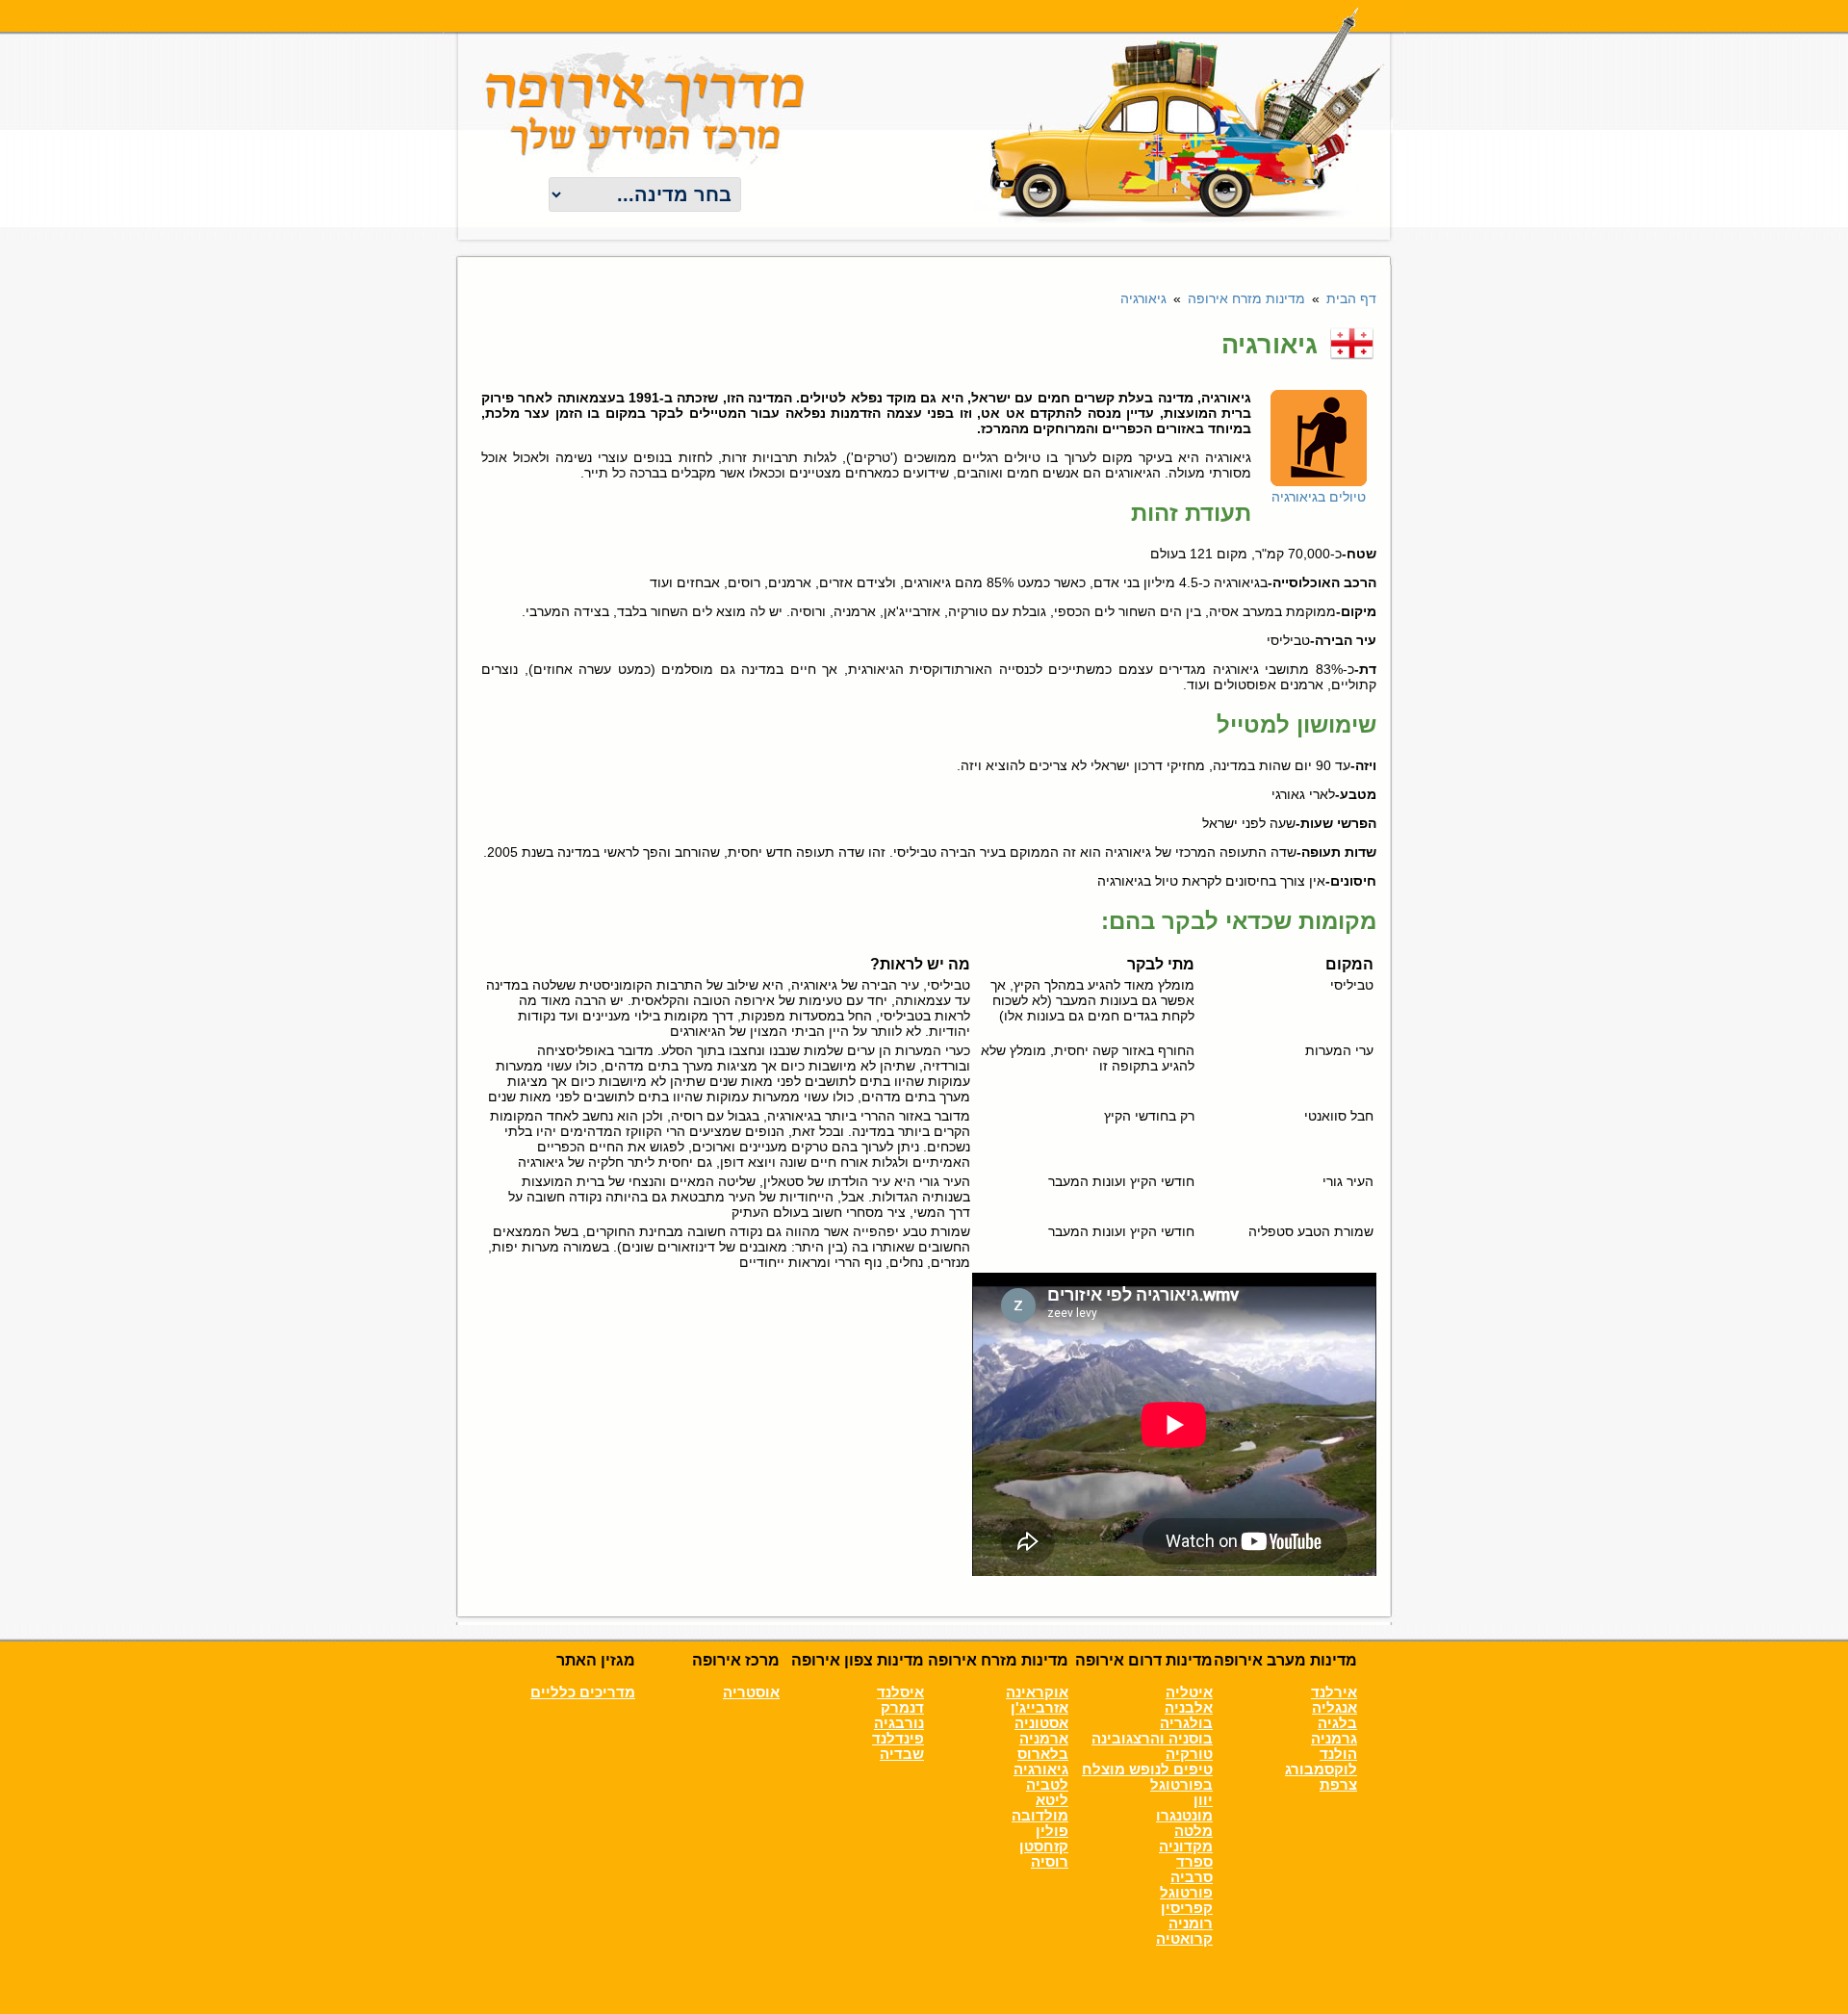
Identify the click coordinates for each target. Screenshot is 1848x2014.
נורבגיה (899, 1723)
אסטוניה (1041, 1723)
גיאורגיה (1041, 1769)
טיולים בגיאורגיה (1319, 497)
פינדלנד (898, 1739)
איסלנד (900, 1692)
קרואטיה (1184, 1939)
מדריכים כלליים (583, 1692)
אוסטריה (751, 1692)
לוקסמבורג (1321, 1769)
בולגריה (1186, 1723)
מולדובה (1040, 1816)
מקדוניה (1186, 1846)
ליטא (1052, 1800)
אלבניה (1189, 1708)
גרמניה (1334, 1739)
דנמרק (902, 1708)
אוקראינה (1037, 1692)
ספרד (1194, 1862)
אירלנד (1334, 1692)
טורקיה (1189, 1754)
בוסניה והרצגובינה (1152, 1739)
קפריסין (1187, 1908)
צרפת (1338, 1785)
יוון (1203, 1800)
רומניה (1191, 1924)
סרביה (1192, 1877)
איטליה (1189, 1692)
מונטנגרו (1184, 1816)
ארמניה (1044, 1739)
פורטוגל (1186, 1893)
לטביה (1047, 1785)
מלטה (1193, 1831)
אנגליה (1335, 1708)
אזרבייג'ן (1039, 1708)
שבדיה (902, 1754)
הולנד (1338, 1754)
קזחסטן (1044, 1846)
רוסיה (1050, 1862)
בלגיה (1337, 1723)
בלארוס (1043, 1754)
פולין (1052, 1831)
